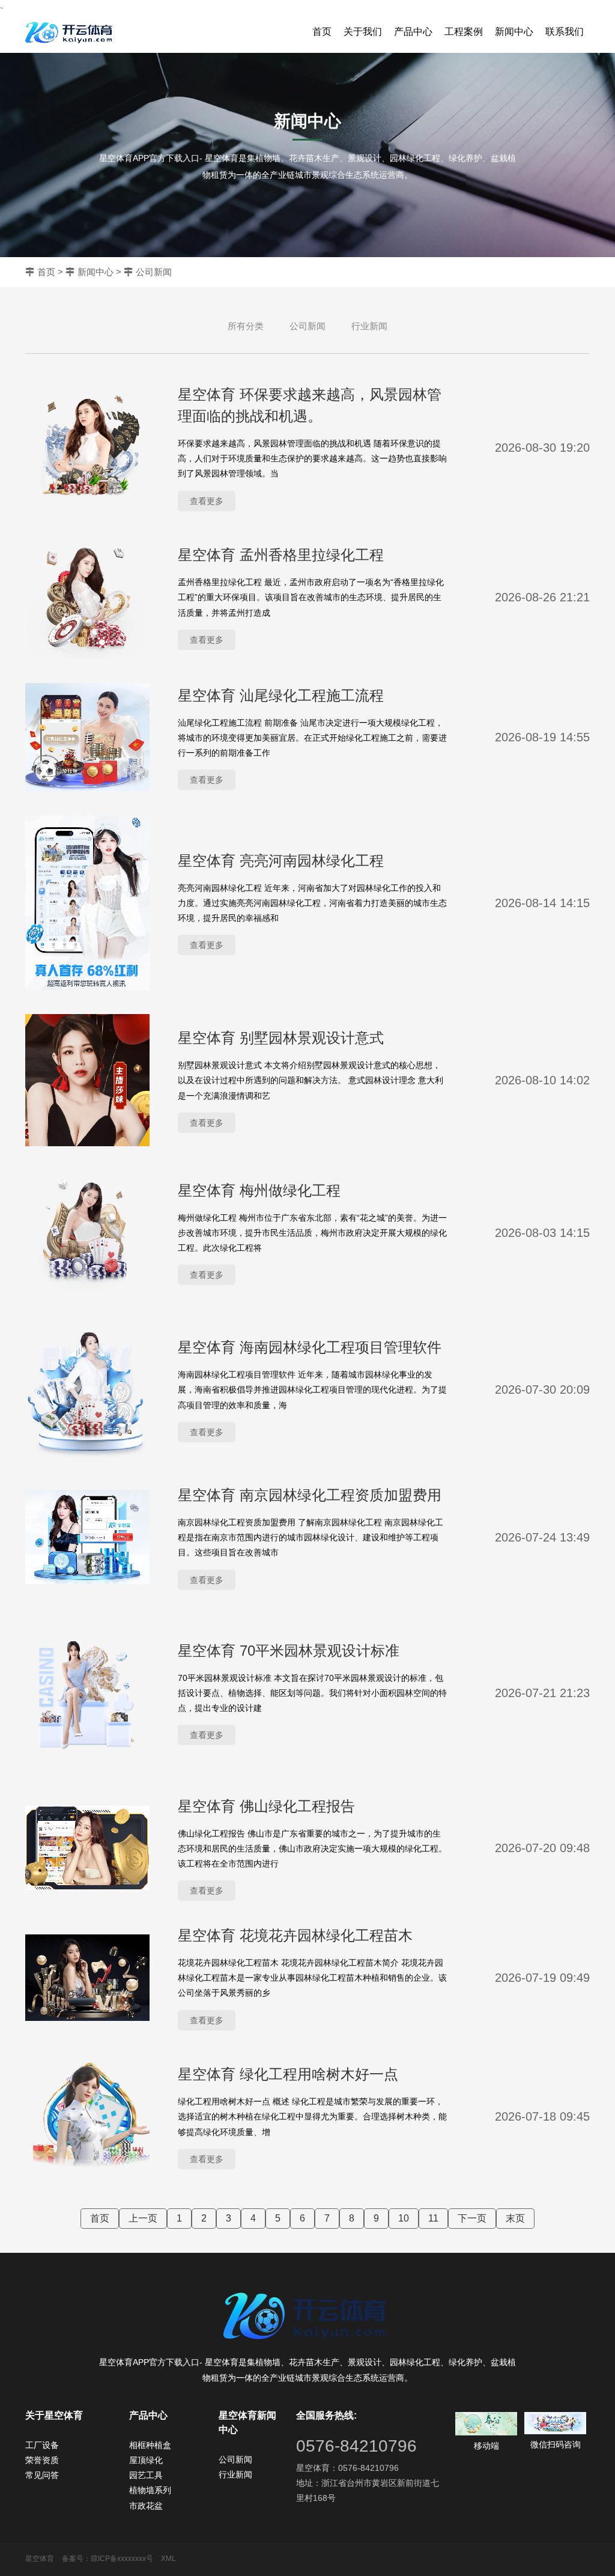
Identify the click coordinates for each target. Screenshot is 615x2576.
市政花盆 (146, 2506)
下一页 (472, 2218)
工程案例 (464, 32)
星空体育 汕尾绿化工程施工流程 (281, 695)
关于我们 (363, 32)
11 (433, 2218)
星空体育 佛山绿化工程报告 (266, 1806)
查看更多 (207, 501)
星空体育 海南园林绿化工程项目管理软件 (310, 1347)
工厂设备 (42, 2445)
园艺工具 (146, 2475)
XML (168, 2559)
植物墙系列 (150, 2490)
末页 (515, 2218)
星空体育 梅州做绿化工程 (259, 1190)
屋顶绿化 (146, 2460)
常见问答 (42, 2475)
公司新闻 (154, 272)
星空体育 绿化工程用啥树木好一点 (288, 2074)
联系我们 (565, 32)
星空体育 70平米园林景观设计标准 (289, 1651)
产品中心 (413, 32)
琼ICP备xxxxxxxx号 (122, 2559)
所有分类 (246, 326)
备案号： (76, 2559)
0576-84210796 (356, 2446)
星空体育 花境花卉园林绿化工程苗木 (295, 1935)
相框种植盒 (150, 2445)
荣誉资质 (42, 2460)
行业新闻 (369, 326)
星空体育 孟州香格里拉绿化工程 (281, 555)
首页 (322, 32)
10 (404, 2218)
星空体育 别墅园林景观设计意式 (281, 1038)
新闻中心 (514, 32)
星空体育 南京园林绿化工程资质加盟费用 (310, 1495)
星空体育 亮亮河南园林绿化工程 (281, 861)
